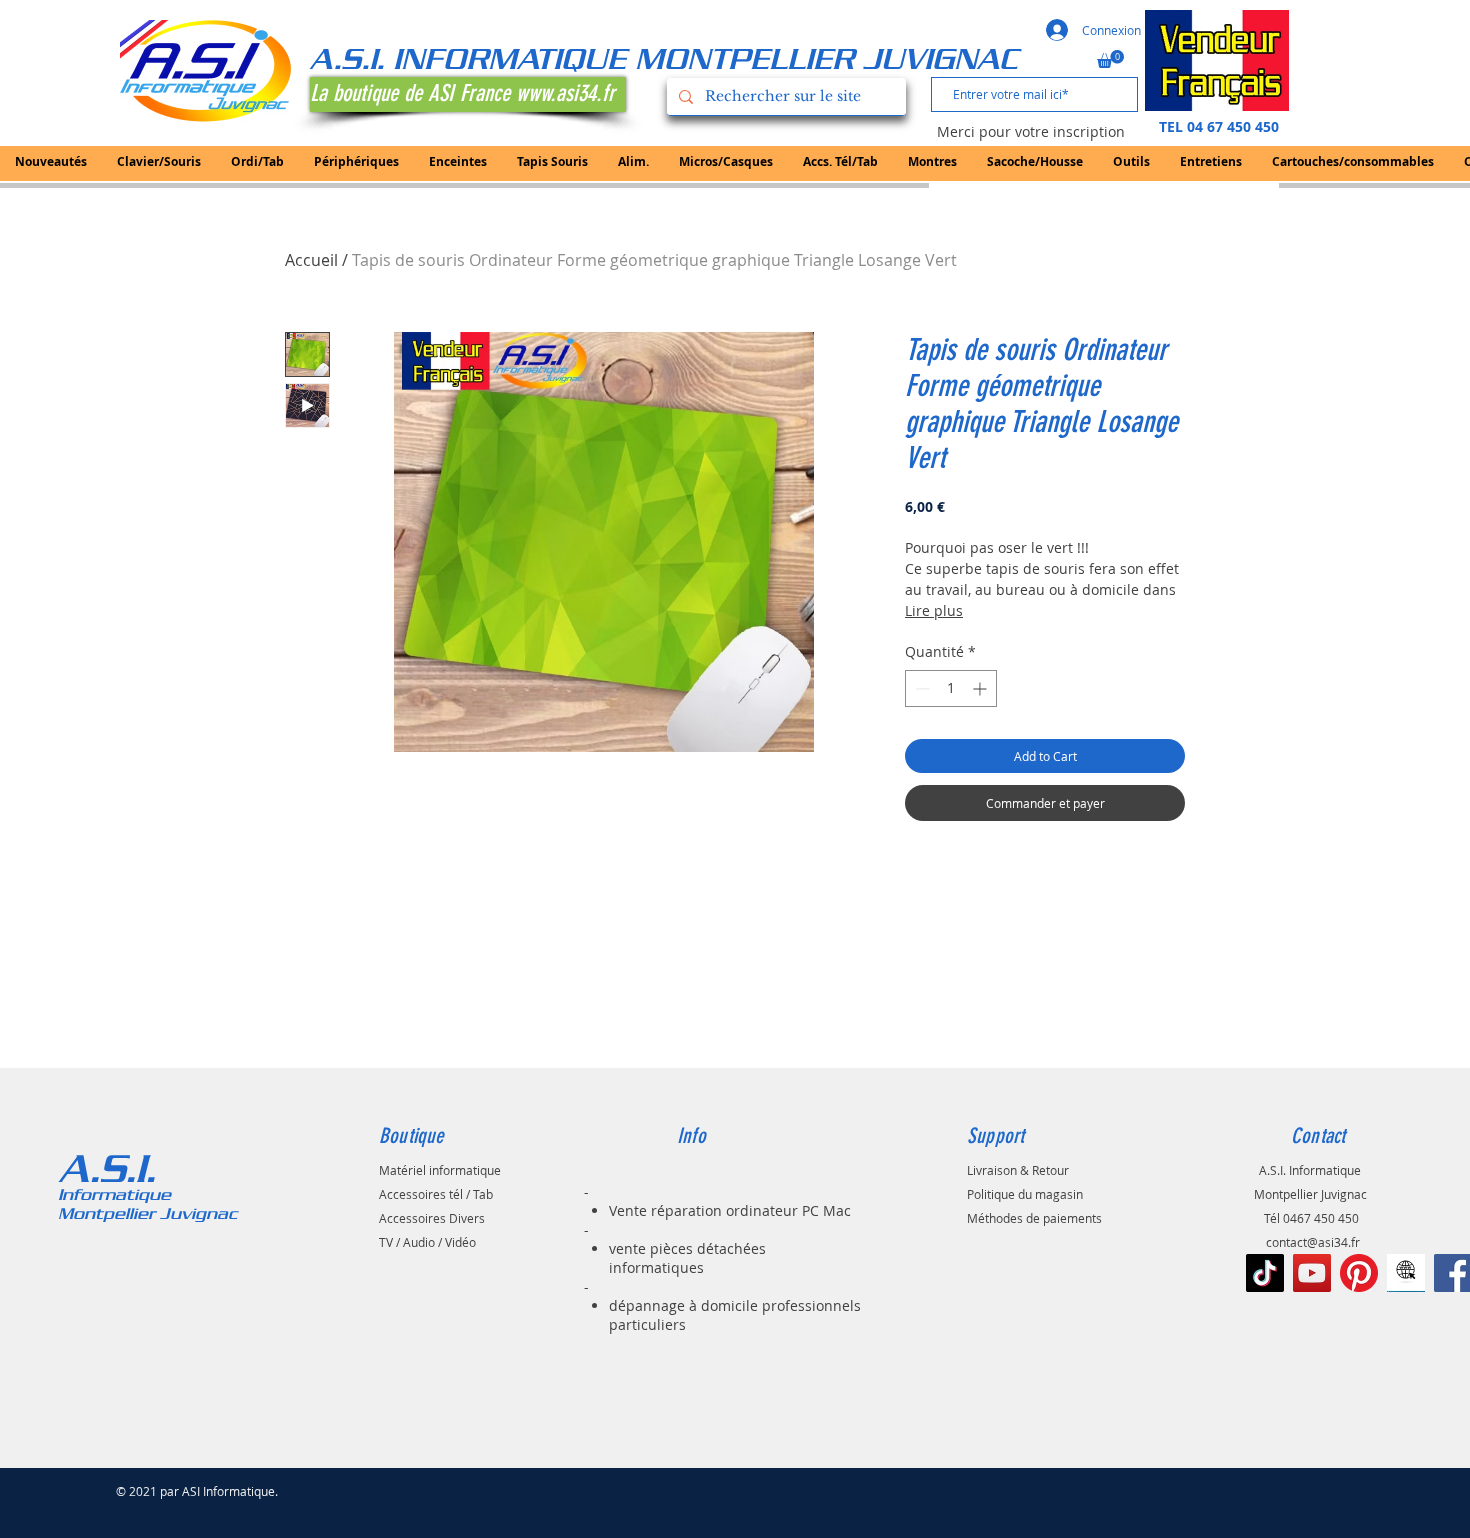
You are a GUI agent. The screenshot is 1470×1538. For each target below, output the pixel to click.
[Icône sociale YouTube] (1312, 1273)
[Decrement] (920, 688)
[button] (1110, 59)
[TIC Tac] (1265, 1273)
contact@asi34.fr (1313, 1242)
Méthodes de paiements (1034, 1218)
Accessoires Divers (432, 1218)
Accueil (311, 260)
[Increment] (981, 688)
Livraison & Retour (1018, 1170)
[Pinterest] (1359, 1273)
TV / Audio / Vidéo (427, 1242)
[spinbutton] (951, 688)
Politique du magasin (1025, 1194)
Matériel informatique (440, 1170)
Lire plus (934, 610)
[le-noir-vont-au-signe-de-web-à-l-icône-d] (1406, 1273)
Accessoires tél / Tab (436, 1194)
